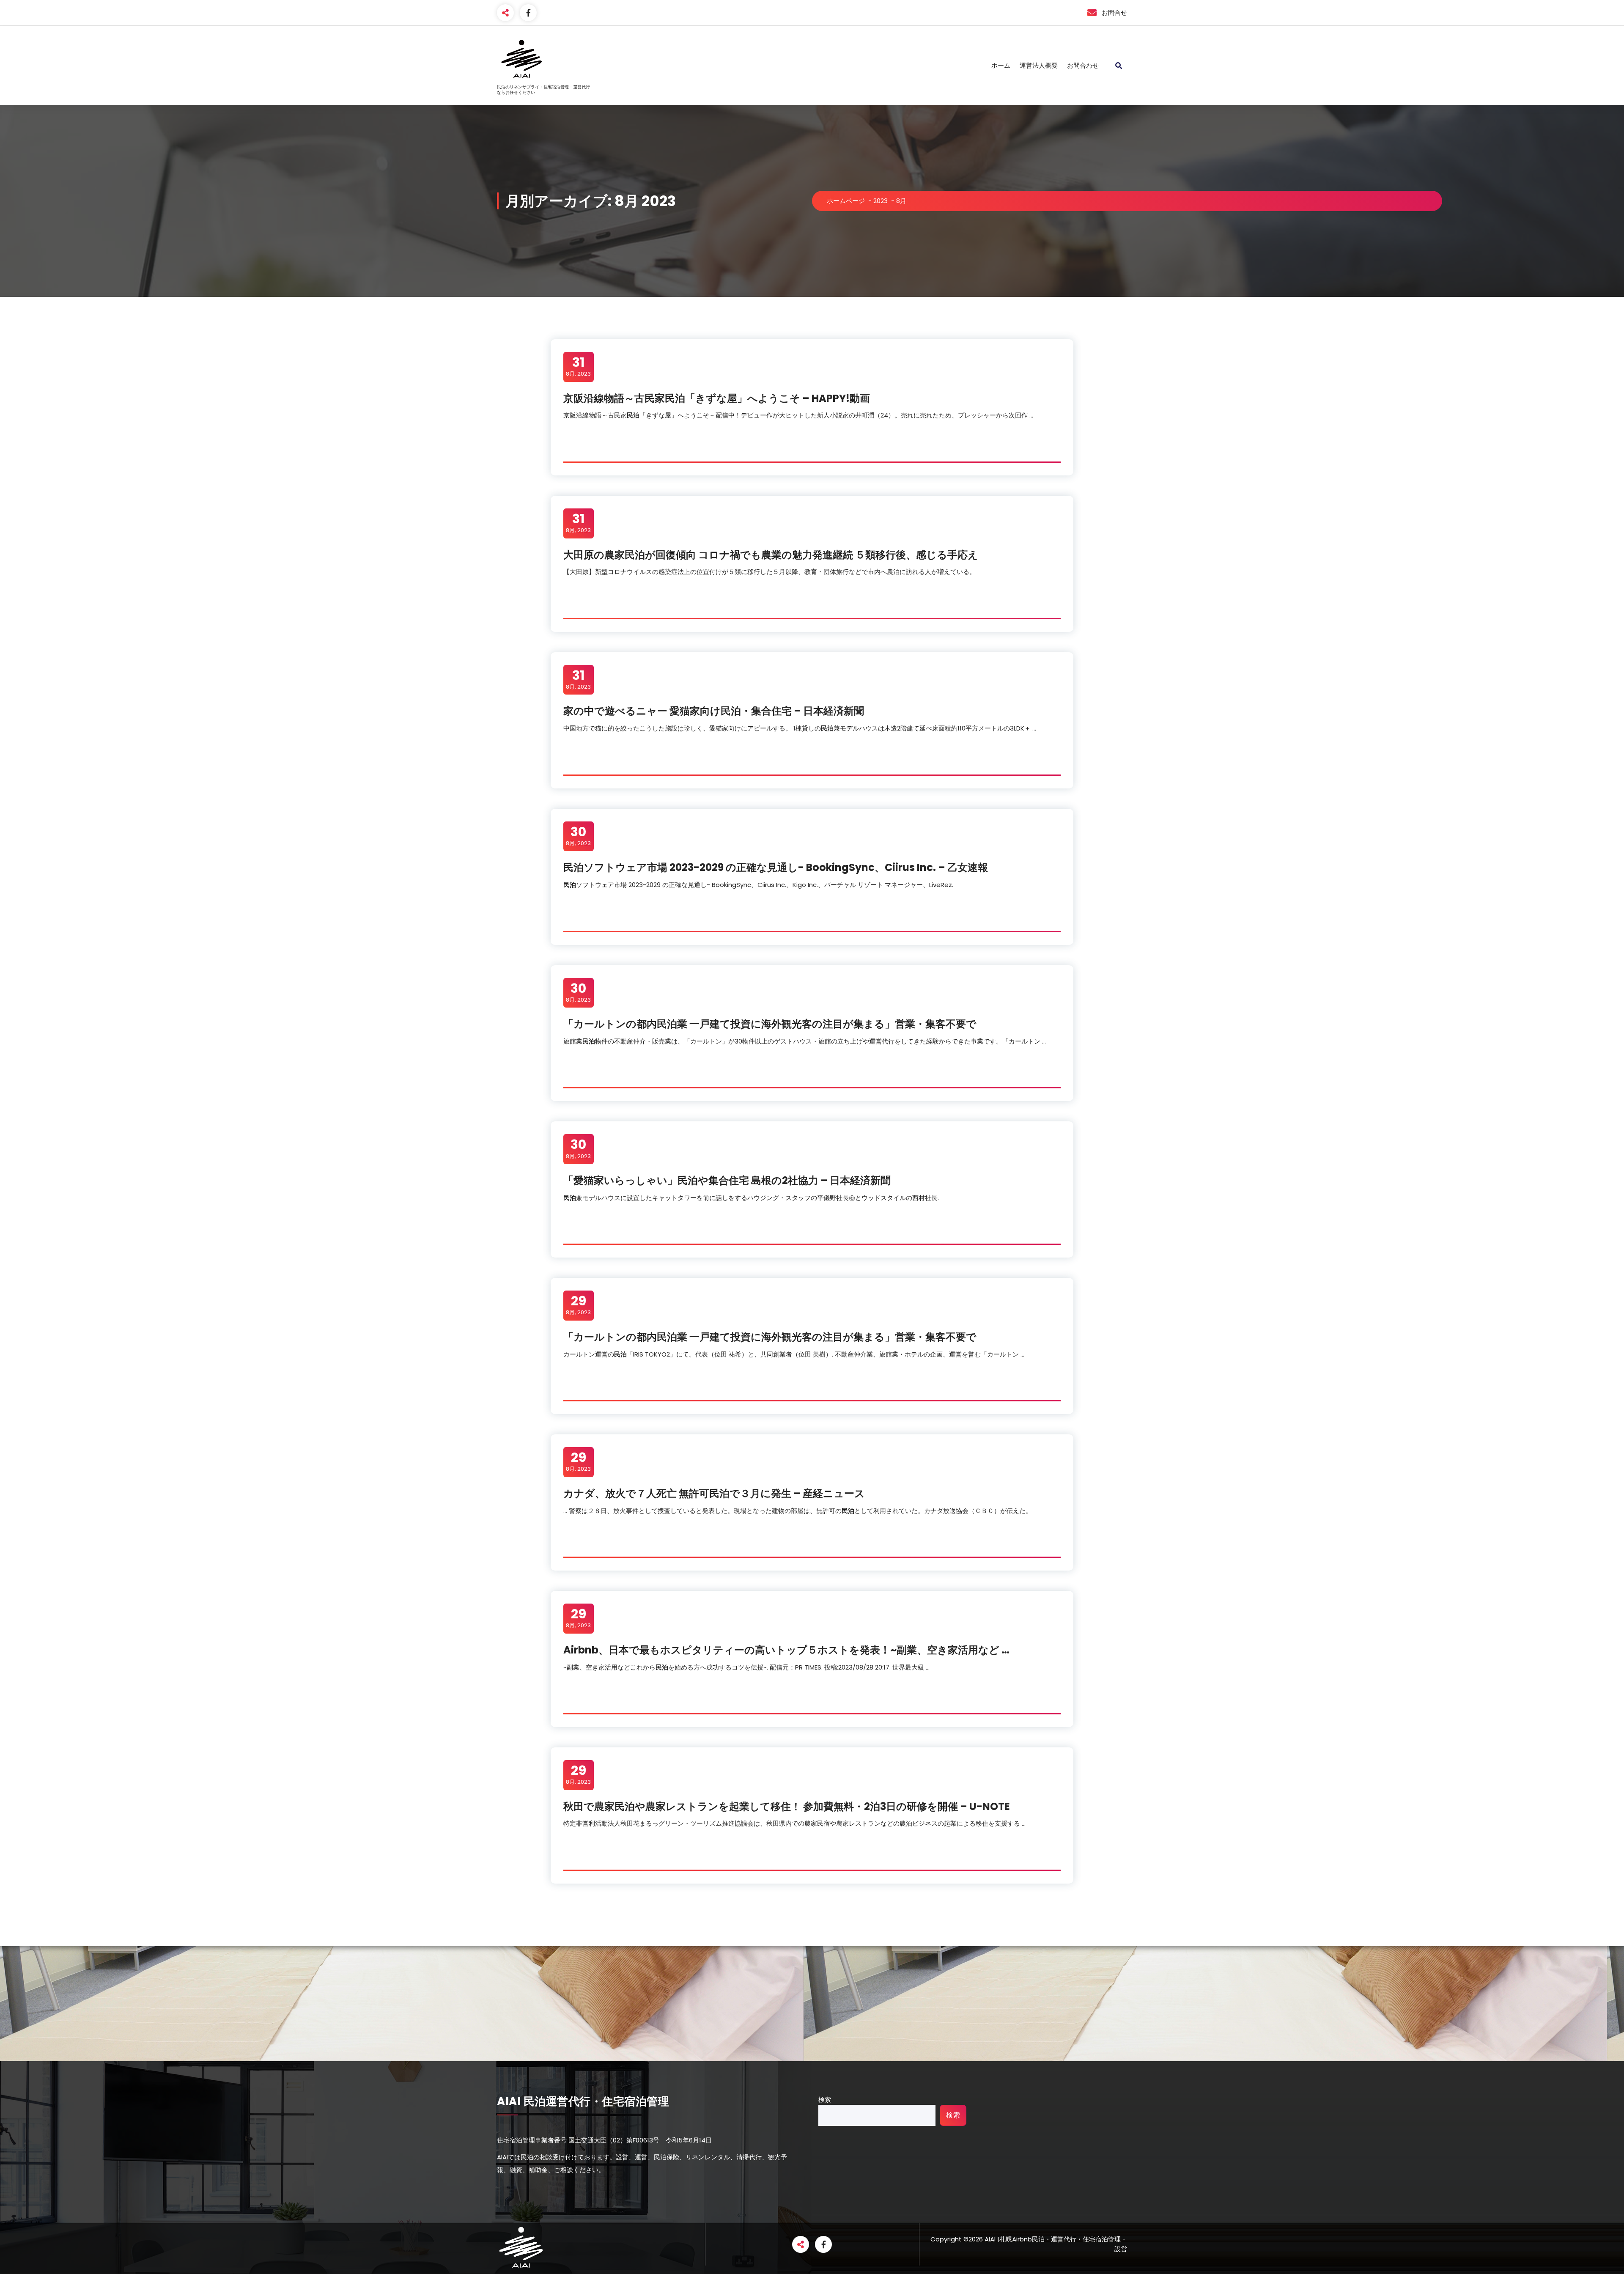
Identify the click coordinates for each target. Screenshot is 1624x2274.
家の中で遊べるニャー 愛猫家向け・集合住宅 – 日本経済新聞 (714, 711)
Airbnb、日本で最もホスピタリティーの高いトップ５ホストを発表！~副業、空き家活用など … (786, 1650)
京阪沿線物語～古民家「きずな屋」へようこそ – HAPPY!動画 (717, 398)
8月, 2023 (578, 366)
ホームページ (846, 201)
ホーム (1001, 65)
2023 (881, 201)
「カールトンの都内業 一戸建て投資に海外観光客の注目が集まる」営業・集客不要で (770, 1024)
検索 (825, 2100)
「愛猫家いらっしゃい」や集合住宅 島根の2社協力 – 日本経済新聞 (727, 1180)
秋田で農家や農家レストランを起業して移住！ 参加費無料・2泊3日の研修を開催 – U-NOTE (787, 1806)
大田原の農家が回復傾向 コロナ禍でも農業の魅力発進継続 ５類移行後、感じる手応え (771, 555)
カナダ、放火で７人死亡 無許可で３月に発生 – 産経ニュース (714, 1493)
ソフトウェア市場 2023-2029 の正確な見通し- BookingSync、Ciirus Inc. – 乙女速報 (776, 867)
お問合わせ (1083, 65)
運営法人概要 (1039, 65)
